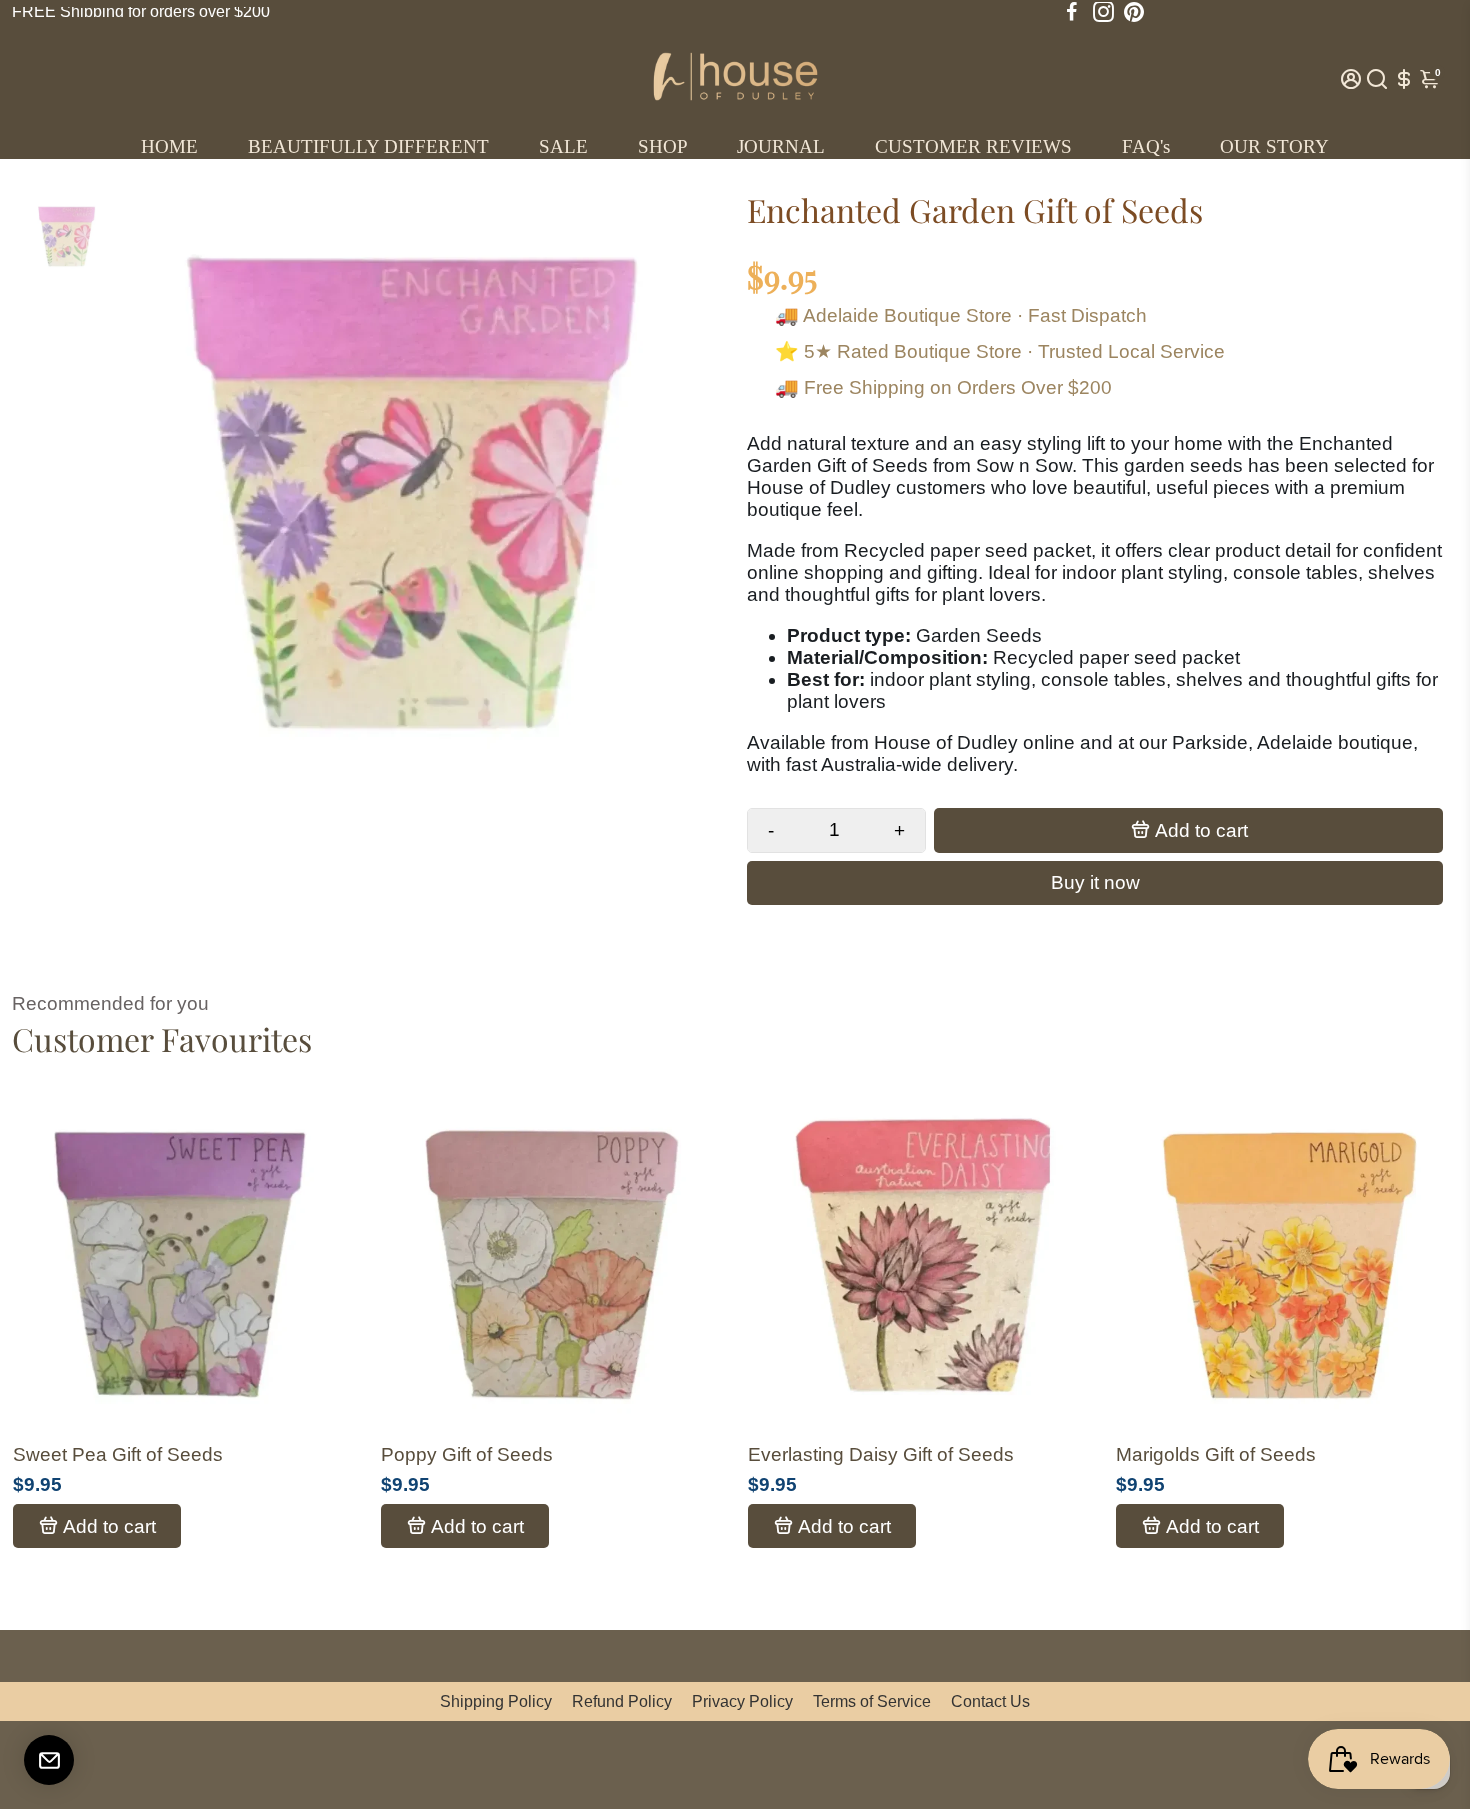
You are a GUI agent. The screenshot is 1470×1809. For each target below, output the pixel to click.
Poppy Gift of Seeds (467, 1454)
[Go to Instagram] (1103, 12)
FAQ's (1146, 146)
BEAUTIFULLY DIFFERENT (368, 146)
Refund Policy (622, 1701)
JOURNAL (781, 146)
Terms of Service (872, 1701)
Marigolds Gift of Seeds (1216, 1454)
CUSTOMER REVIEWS (973, 146)
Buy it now (1095, 882)
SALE (563, 146)
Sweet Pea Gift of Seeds (118, 1454)
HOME (169, 146)
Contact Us (990, 1701)
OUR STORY (1274, 146)
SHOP (663, 146)
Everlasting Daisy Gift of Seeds (881, 1454)
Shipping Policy (496, 1701)
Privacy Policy (742, 1701)
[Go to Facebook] (1072, 12)
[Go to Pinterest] (1134, 12)
